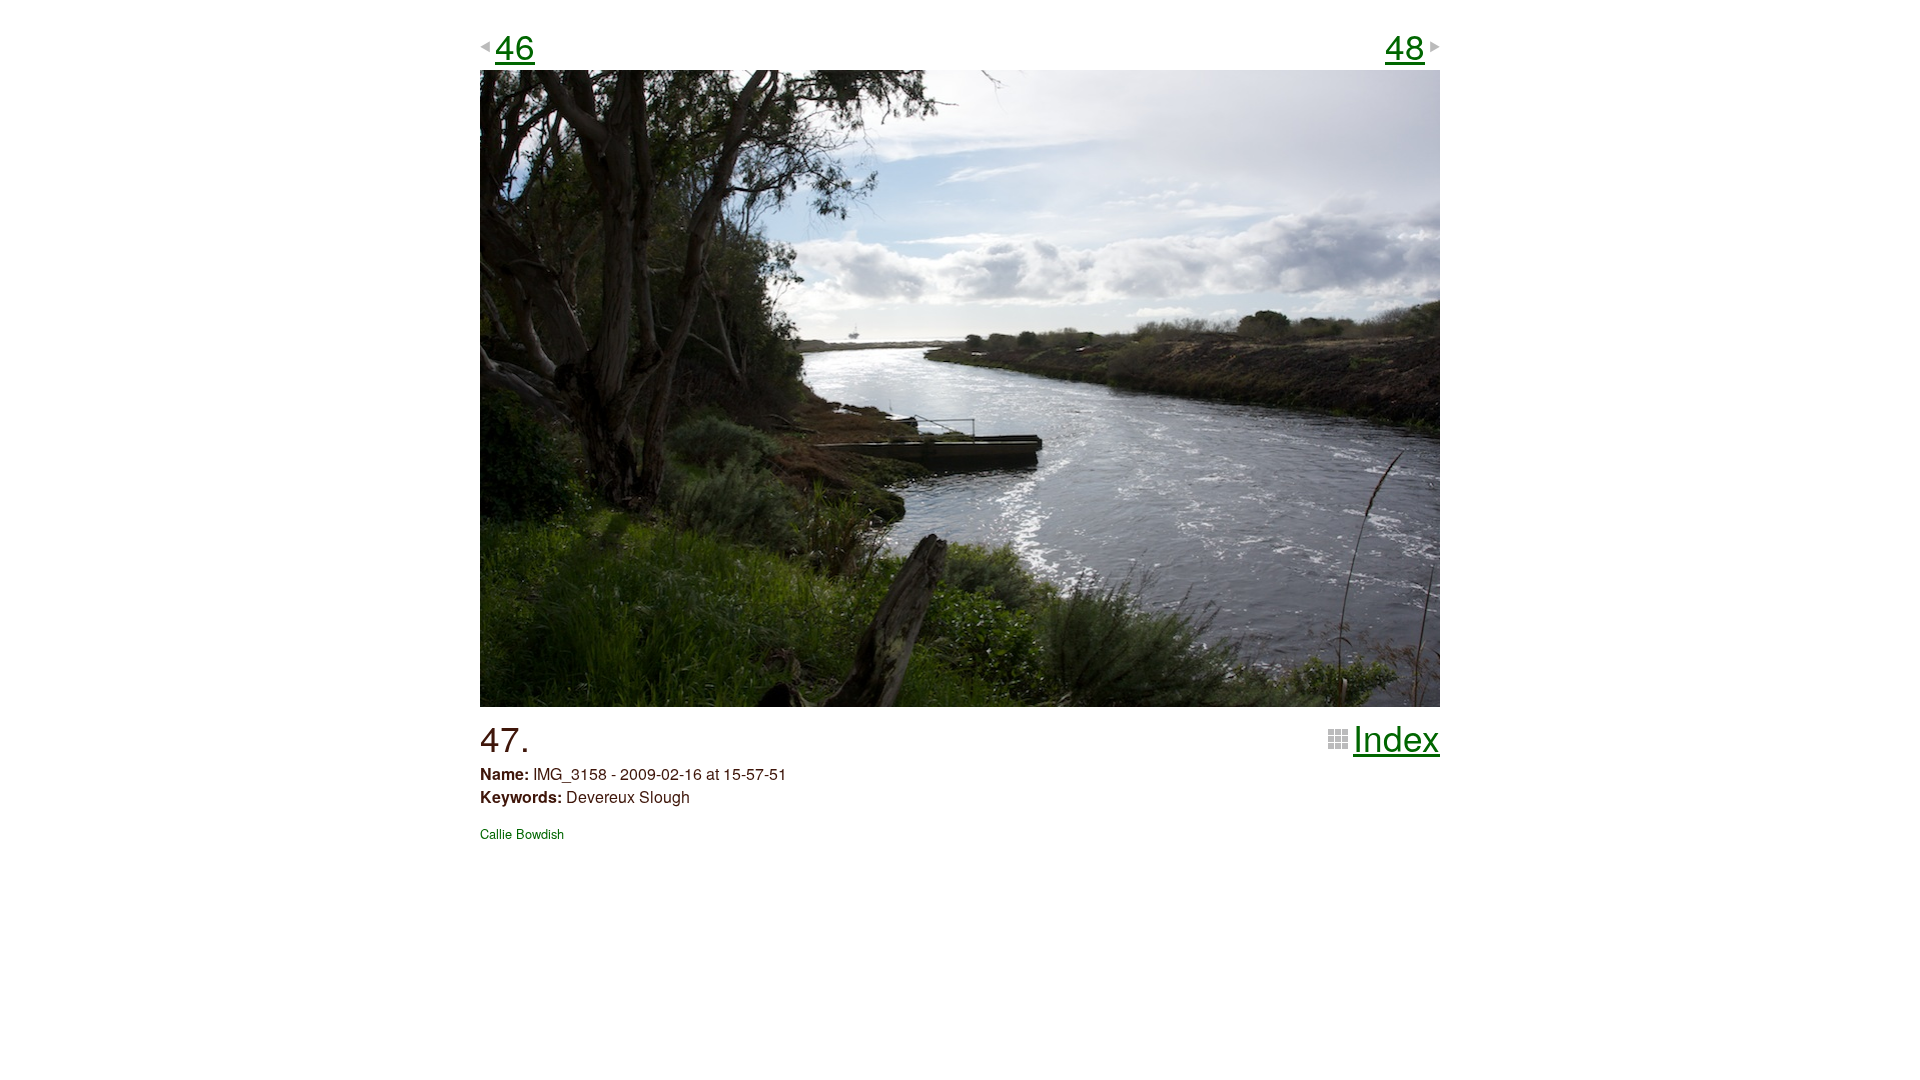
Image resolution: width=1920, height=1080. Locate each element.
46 (515, 45)
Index (1396, 737)
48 (1405, 45)
